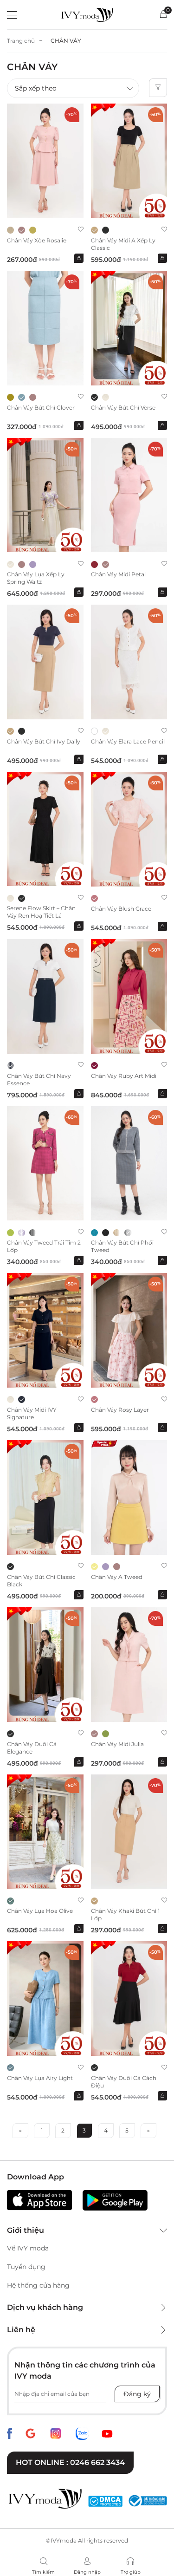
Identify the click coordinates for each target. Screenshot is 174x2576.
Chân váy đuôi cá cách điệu (124, 2082)
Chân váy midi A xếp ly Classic (123, 244)
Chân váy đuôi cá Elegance (32, 1748)
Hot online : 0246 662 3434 (70, 2462)
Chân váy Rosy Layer (120, 1410)
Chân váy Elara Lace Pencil (128, 741)
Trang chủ (21, 41)
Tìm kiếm (43, 2572)
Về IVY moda (28, 2248)
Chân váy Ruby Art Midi (124, 1076)
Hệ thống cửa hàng (38, 2285)
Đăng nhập (87, 2572)
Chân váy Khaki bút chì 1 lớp (125, 1914)
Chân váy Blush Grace (121, 909)
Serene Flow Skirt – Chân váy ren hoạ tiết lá (41, 912)
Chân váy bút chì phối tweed (122, 1246)
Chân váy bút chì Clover (41, 408)
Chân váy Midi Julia (117, 1744)
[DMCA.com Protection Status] (105, 2501)
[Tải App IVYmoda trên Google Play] (115, 2200)
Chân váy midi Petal (118, 574)
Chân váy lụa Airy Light (40, 2078)
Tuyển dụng (26, 2267)
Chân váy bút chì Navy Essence (39, 1079)
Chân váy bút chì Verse (123, 408)
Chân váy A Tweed (117, 1577)
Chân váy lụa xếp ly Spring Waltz (36, 578)
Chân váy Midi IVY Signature (32, 1413)
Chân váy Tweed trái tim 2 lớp (44, 1246)
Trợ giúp (131, 2572)
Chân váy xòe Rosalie (37, 240)
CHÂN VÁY (66, 41)
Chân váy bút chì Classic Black (41, 1581)
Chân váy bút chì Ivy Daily (44, 741)
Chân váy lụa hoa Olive (40, 1911)
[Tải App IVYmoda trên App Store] (39, 2200)
